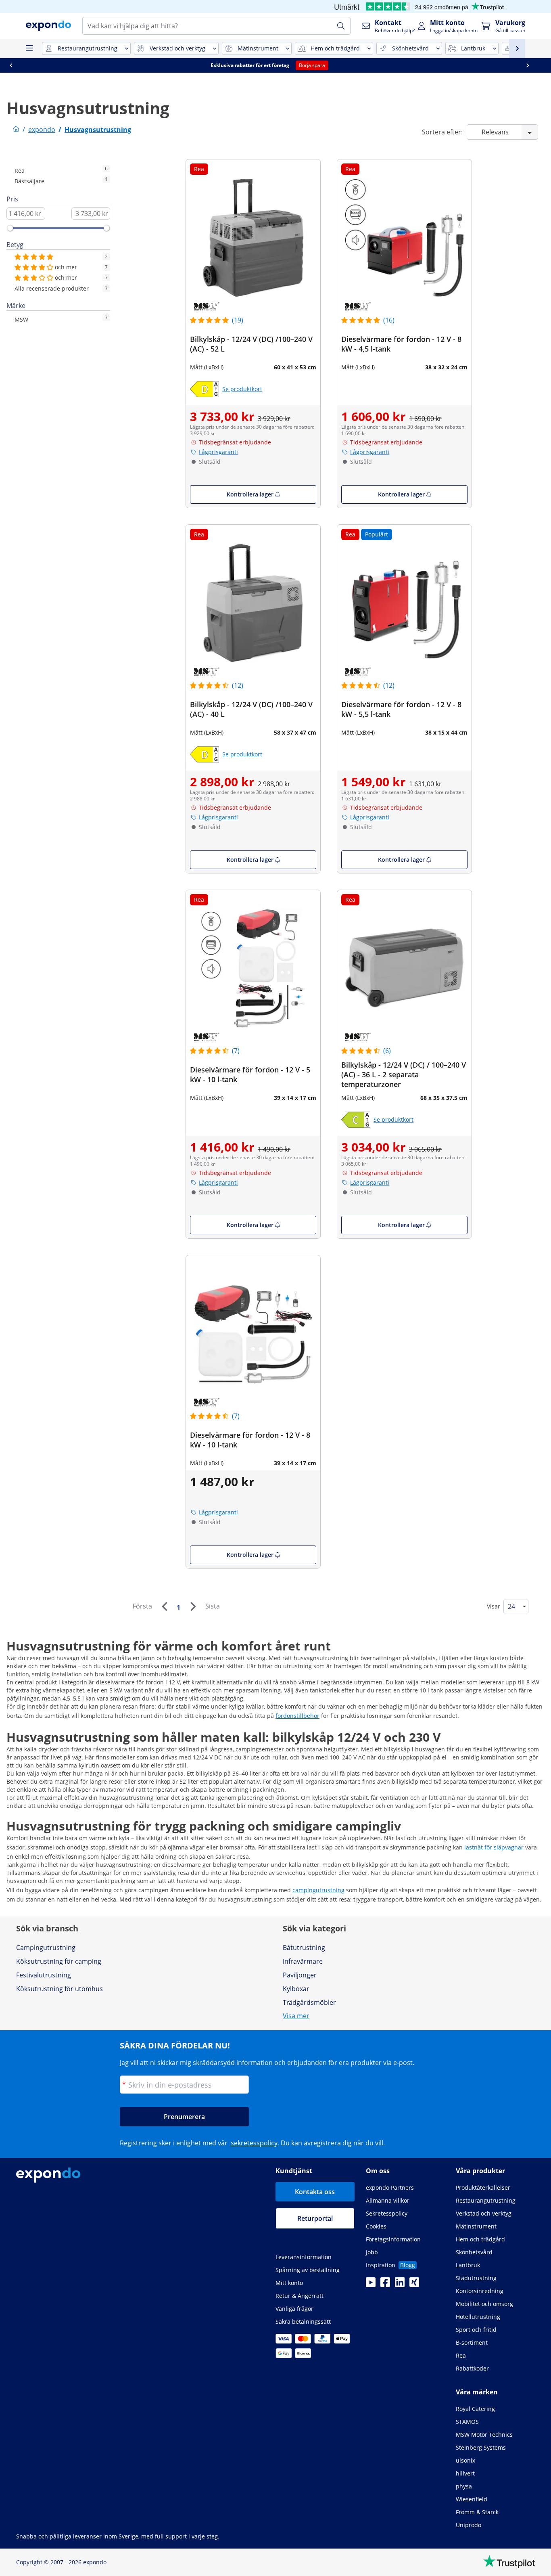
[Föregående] (164, 1606)
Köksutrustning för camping (59, 1961)
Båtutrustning (304, 1948)
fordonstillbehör (297, 1716)
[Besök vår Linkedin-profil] (400, 2285)
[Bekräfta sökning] (341, 26)
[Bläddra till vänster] (17, 65)
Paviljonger (300, 1975)
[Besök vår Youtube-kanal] (371, 2285)
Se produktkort (242, 389)
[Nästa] (193, 1606)
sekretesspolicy (254, 2143)
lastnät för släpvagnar (494, 1847)
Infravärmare (303, 1961)
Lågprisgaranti (218, 452)
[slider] (10, 228)
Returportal (315, 2218)
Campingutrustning (46, 1948)
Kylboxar (296, 1989)
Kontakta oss (315, 2192)
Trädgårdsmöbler (309, 2002)
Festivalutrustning (44, 1975)
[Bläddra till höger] (534, 65)
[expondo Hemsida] (16, 130)
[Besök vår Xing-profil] (414, 2285)
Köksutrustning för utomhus (59, 1989)
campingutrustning (318, 1890)
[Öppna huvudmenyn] (29, 48)
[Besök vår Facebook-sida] (385, 2285)
